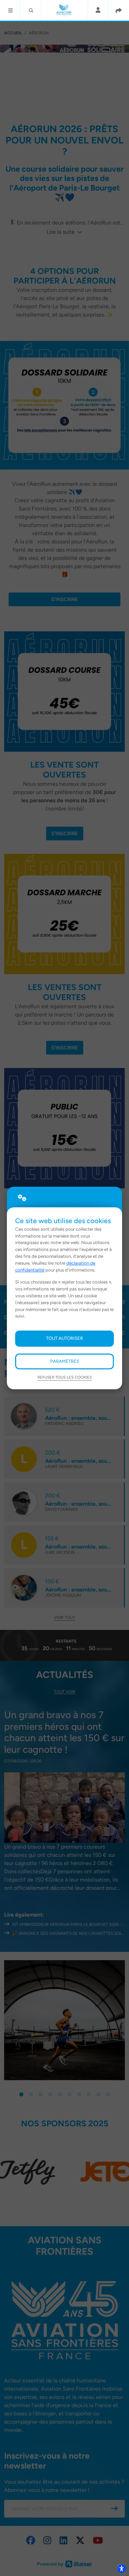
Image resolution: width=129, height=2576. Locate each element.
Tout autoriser (64, 1338)
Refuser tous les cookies (65, 1377)
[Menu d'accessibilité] (121, 2568)
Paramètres (65, 1361)
